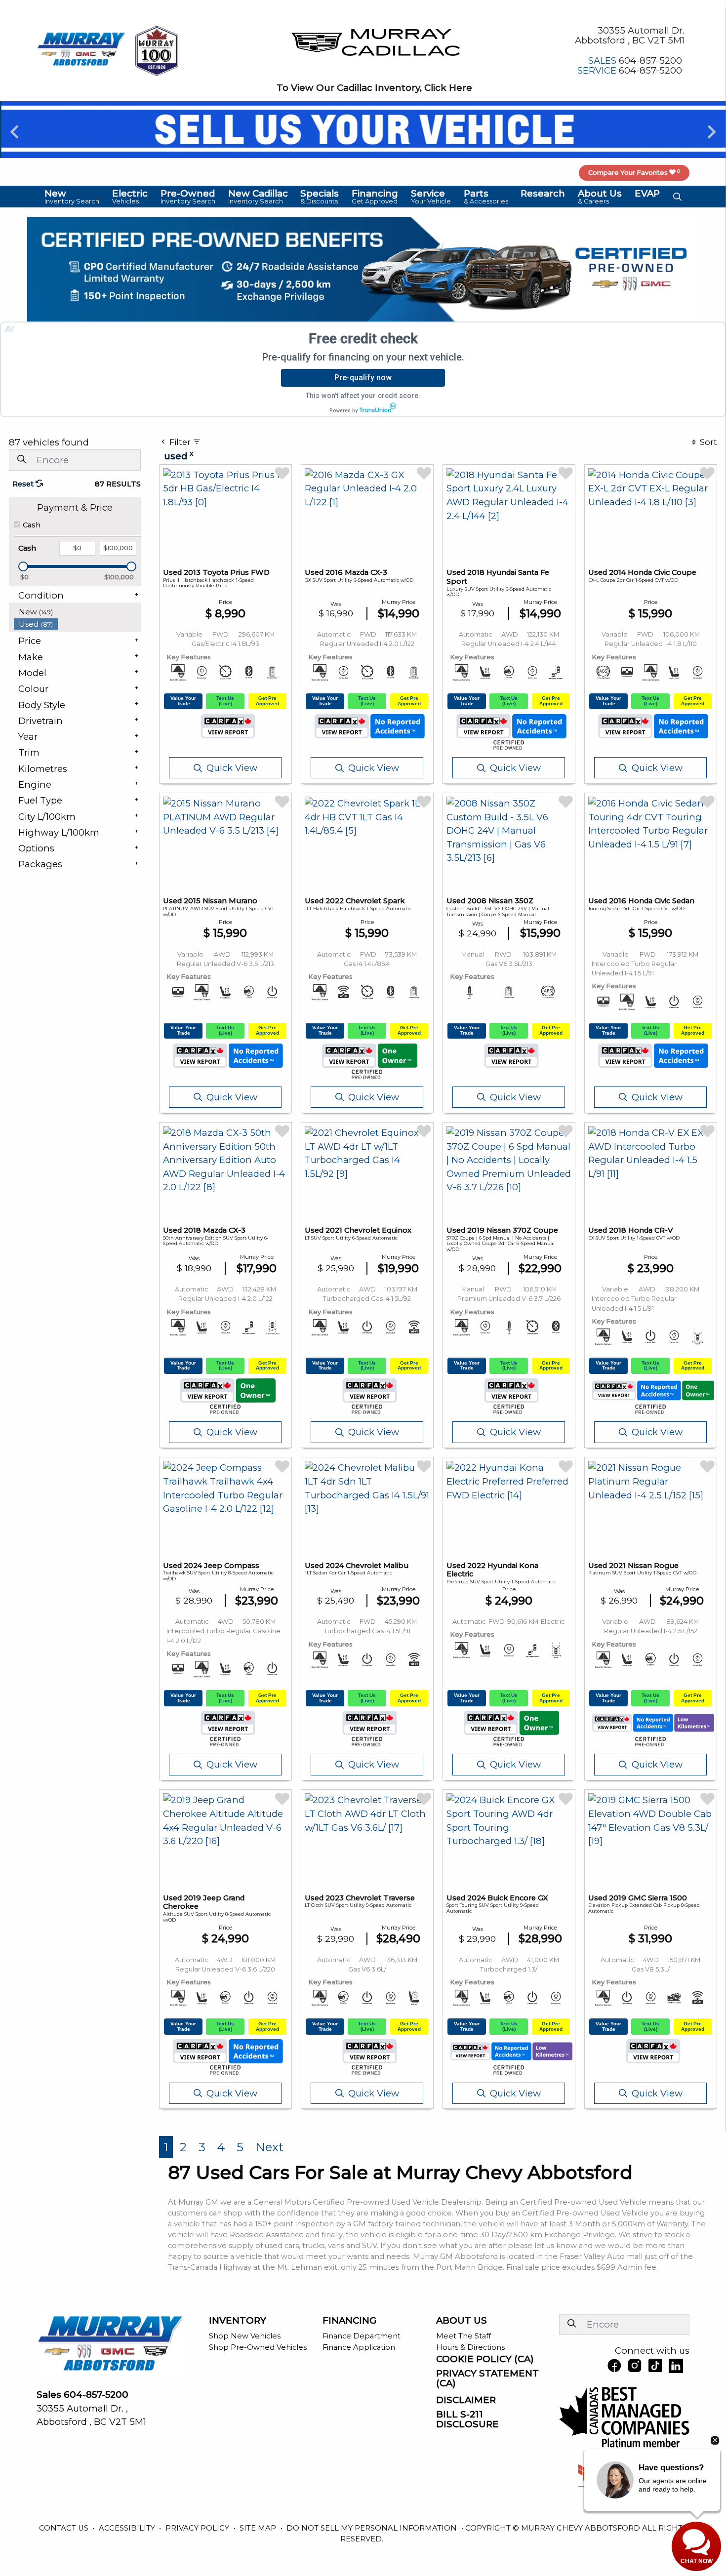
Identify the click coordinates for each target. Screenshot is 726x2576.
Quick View (232, 768)
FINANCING (349, 2321)
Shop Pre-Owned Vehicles (258, 2347)
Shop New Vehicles (245, 2336)
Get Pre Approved (267, 701)
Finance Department (362, 2336)
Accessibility (128, 2528)
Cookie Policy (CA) (485, 2359)
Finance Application (359, 2347)
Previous (15, 132)
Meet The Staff (464, 2336)
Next (711, 132)
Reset (24, 484)
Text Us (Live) (225, 701)
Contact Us (65, 2528)
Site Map (259, 2528)
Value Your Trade (183, 701)
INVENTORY (238, 2321)
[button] (72, 197)
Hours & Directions (470, 2347)
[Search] (21, 460)
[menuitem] (78, 612)
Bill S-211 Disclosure (467, 2419)
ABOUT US (462, 2321)
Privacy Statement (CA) (487, 2378)
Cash (32, 525)
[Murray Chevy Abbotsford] (81, 50)
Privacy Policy (198, 2528)
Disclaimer (466, 2400)
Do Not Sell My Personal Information (373, 2528)
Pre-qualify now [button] (363, 378)
